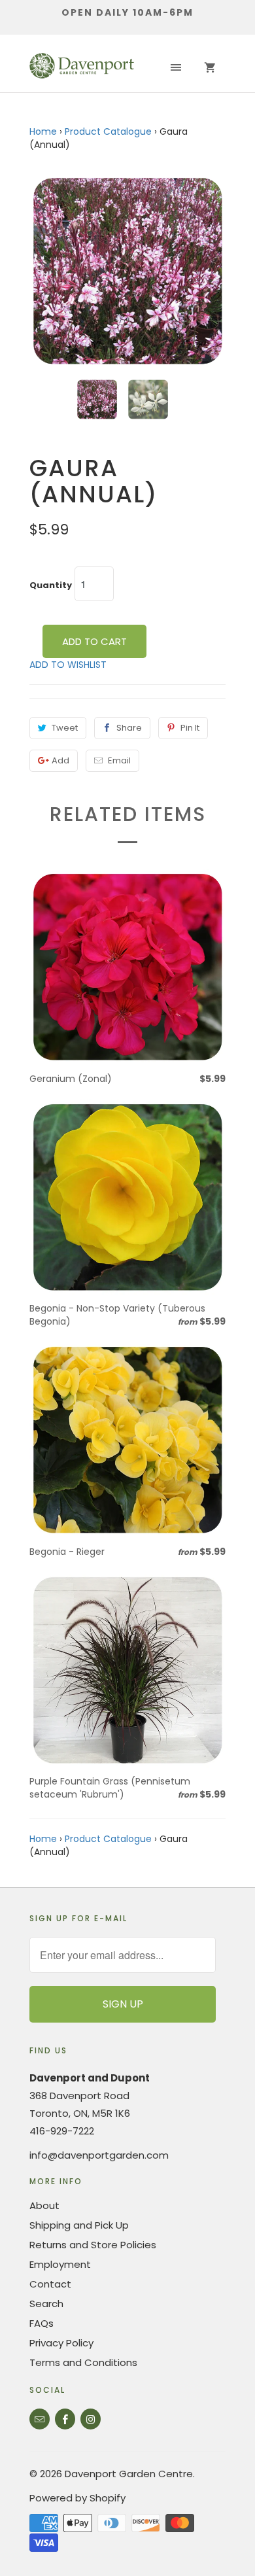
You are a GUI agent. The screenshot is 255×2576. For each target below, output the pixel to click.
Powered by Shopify (77, 2498)
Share (129, 728)
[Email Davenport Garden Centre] (40, 2419)
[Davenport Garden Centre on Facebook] (65, 2419)
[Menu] (176, 68)
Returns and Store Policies (93, 2245)
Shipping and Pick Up (79, 2225)
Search (46, 2304)
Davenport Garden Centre (129, 2474)
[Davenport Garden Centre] (82, 68)
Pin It (190, 728)
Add (60, 760)
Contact (50, 2284)
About (44, 2205)
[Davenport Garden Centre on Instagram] (91, 2419)
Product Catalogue (108, 131)
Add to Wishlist (68, 665)
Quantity (51, 585)
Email (119, 760)
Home (43, 131)
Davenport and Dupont (90, 2078)
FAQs (42, 2323)
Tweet (65, 728)
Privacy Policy (61, 2343)
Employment (60, 2264)
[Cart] (210, 68)
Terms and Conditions (83, 2362)
